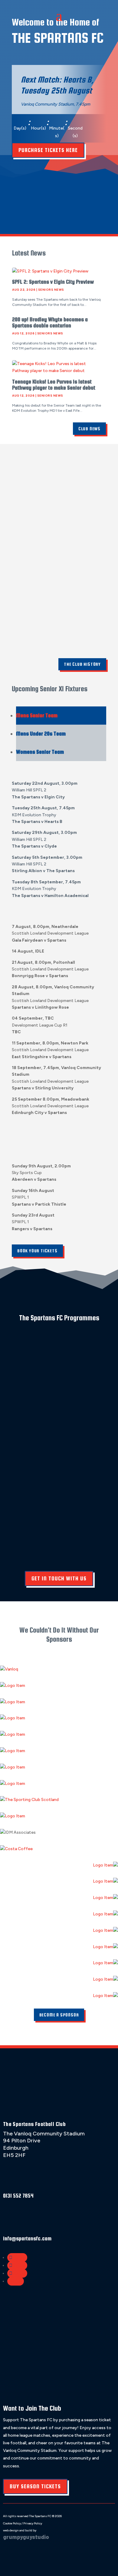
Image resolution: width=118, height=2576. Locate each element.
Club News (89, 429)
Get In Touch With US (59, 1578)
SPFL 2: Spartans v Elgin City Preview (53, 282)
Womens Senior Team (40, 752)
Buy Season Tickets (35, 2486)
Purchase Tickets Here (48, 150)
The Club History (82, 664)
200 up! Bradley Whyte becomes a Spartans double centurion (50, 322)
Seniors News (51, 290)
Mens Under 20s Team (41, 734)
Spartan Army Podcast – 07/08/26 (53, 201)
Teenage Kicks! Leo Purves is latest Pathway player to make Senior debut (54, 385)
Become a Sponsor (59, 2015)
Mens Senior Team (37, 715)
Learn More (20, 1386)
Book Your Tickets (37, 1251)
